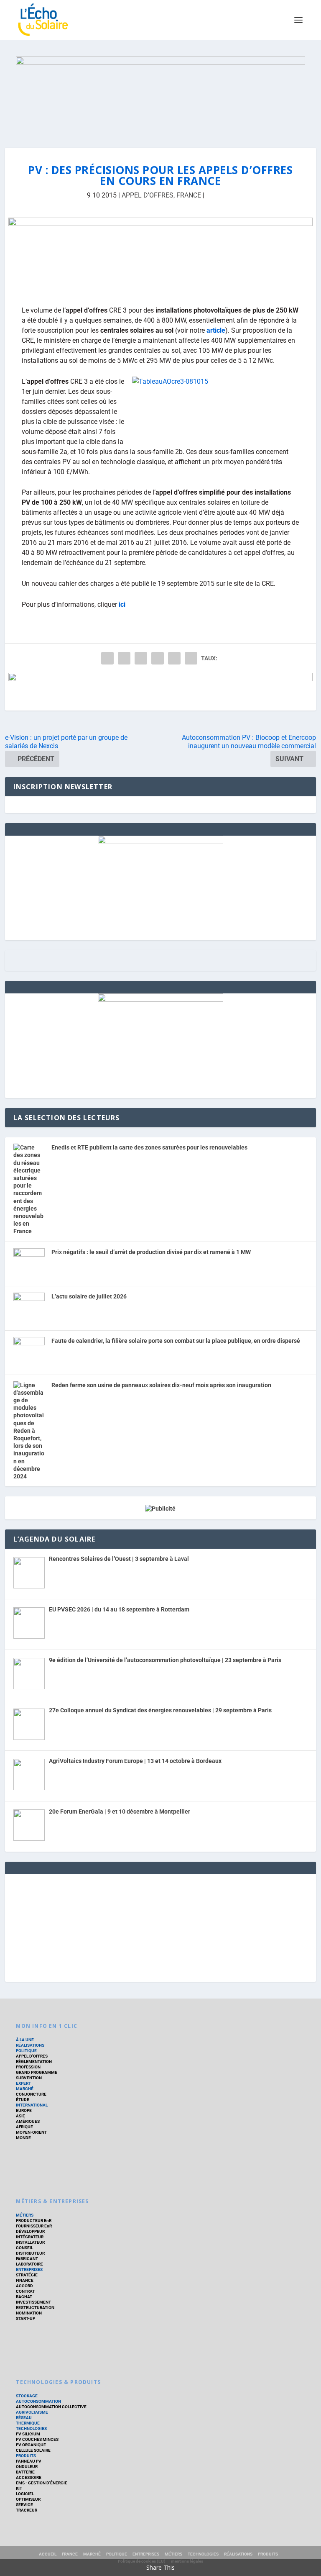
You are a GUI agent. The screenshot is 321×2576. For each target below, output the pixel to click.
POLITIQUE (26, 2051)
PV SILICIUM (28, 2434)
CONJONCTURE (31, 2094)
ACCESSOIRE (29, 2477)
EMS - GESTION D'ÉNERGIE (42, 2483)
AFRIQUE (24, 2127)
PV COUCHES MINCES (37, 2439)
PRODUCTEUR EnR (34, 2221)
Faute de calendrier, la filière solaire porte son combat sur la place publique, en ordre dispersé (176, 1341)
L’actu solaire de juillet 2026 (89, 1296)
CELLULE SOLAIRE (33, 2450)
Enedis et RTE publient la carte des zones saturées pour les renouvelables (149, 1147)
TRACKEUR (27, 2510)
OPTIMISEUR (28, 2499)
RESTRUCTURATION (35, 2308)
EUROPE (24, 2110)
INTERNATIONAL (32, 2105)
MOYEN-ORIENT (31, 2132)
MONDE (23, 2138)
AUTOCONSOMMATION (38, 2401)
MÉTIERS (25, 2215)
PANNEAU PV (29, 2461)
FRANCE (189, 195)
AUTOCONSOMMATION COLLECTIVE (51, 2407)
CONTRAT (25, 2291)
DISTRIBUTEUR (30, 2253)
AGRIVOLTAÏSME (32, 2412)
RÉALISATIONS (30, 2045)
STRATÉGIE (27, 2275)
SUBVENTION (29, 2078)
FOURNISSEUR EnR (34, 2226)
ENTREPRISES (29, 2269)
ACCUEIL (48, 2554)
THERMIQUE (28, 2423)
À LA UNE (25, 2040)
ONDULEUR (27, 2467)
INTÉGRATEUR (30, 2237)
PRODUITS (26, 2456)
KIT (19, 2488)
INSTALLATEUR (30, 2242)
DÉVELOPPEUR (30, 2231)
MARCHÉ (25, 2089)
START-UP (25, 2318)
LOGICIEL (25, 2494)
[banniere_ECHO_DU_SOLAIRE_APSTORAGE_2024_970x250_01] (160, 94)
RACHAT (24, 2297)
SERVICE (24, 2505)
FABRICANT (27, 2259)
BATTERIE (25, 2472)
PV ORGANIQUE (31, 2445)
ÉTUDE (23, 2100)
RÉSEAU (24, 2418)
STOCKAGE (27, 2396)
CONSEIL (24, 2248)
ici (122, 604)
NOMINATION (29, 2313)
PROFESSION (28, 2067)
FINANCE (25, 2280)
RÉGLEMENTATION (34, 2062)
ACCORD (24, 2286)
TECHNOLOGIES (31, 2428)
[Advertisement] (160, 1927)
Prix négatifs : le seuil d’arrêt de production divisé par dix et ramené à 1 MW (151, 1252)
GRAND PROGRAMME (37, 2072)
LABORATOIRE (29, 2264)
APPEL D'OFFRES (148, 195)
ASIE (20, 2116)
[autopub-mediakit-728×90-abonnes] (161, 692)
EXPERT (23, 2083)
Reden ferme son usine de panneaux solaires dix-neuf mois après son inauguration (161, 1385)
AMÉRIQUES (28, 2121)
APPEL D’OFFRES (32, 2056)
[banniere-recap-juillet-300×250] (160, 1000)
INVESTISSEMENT (33, 2302)
